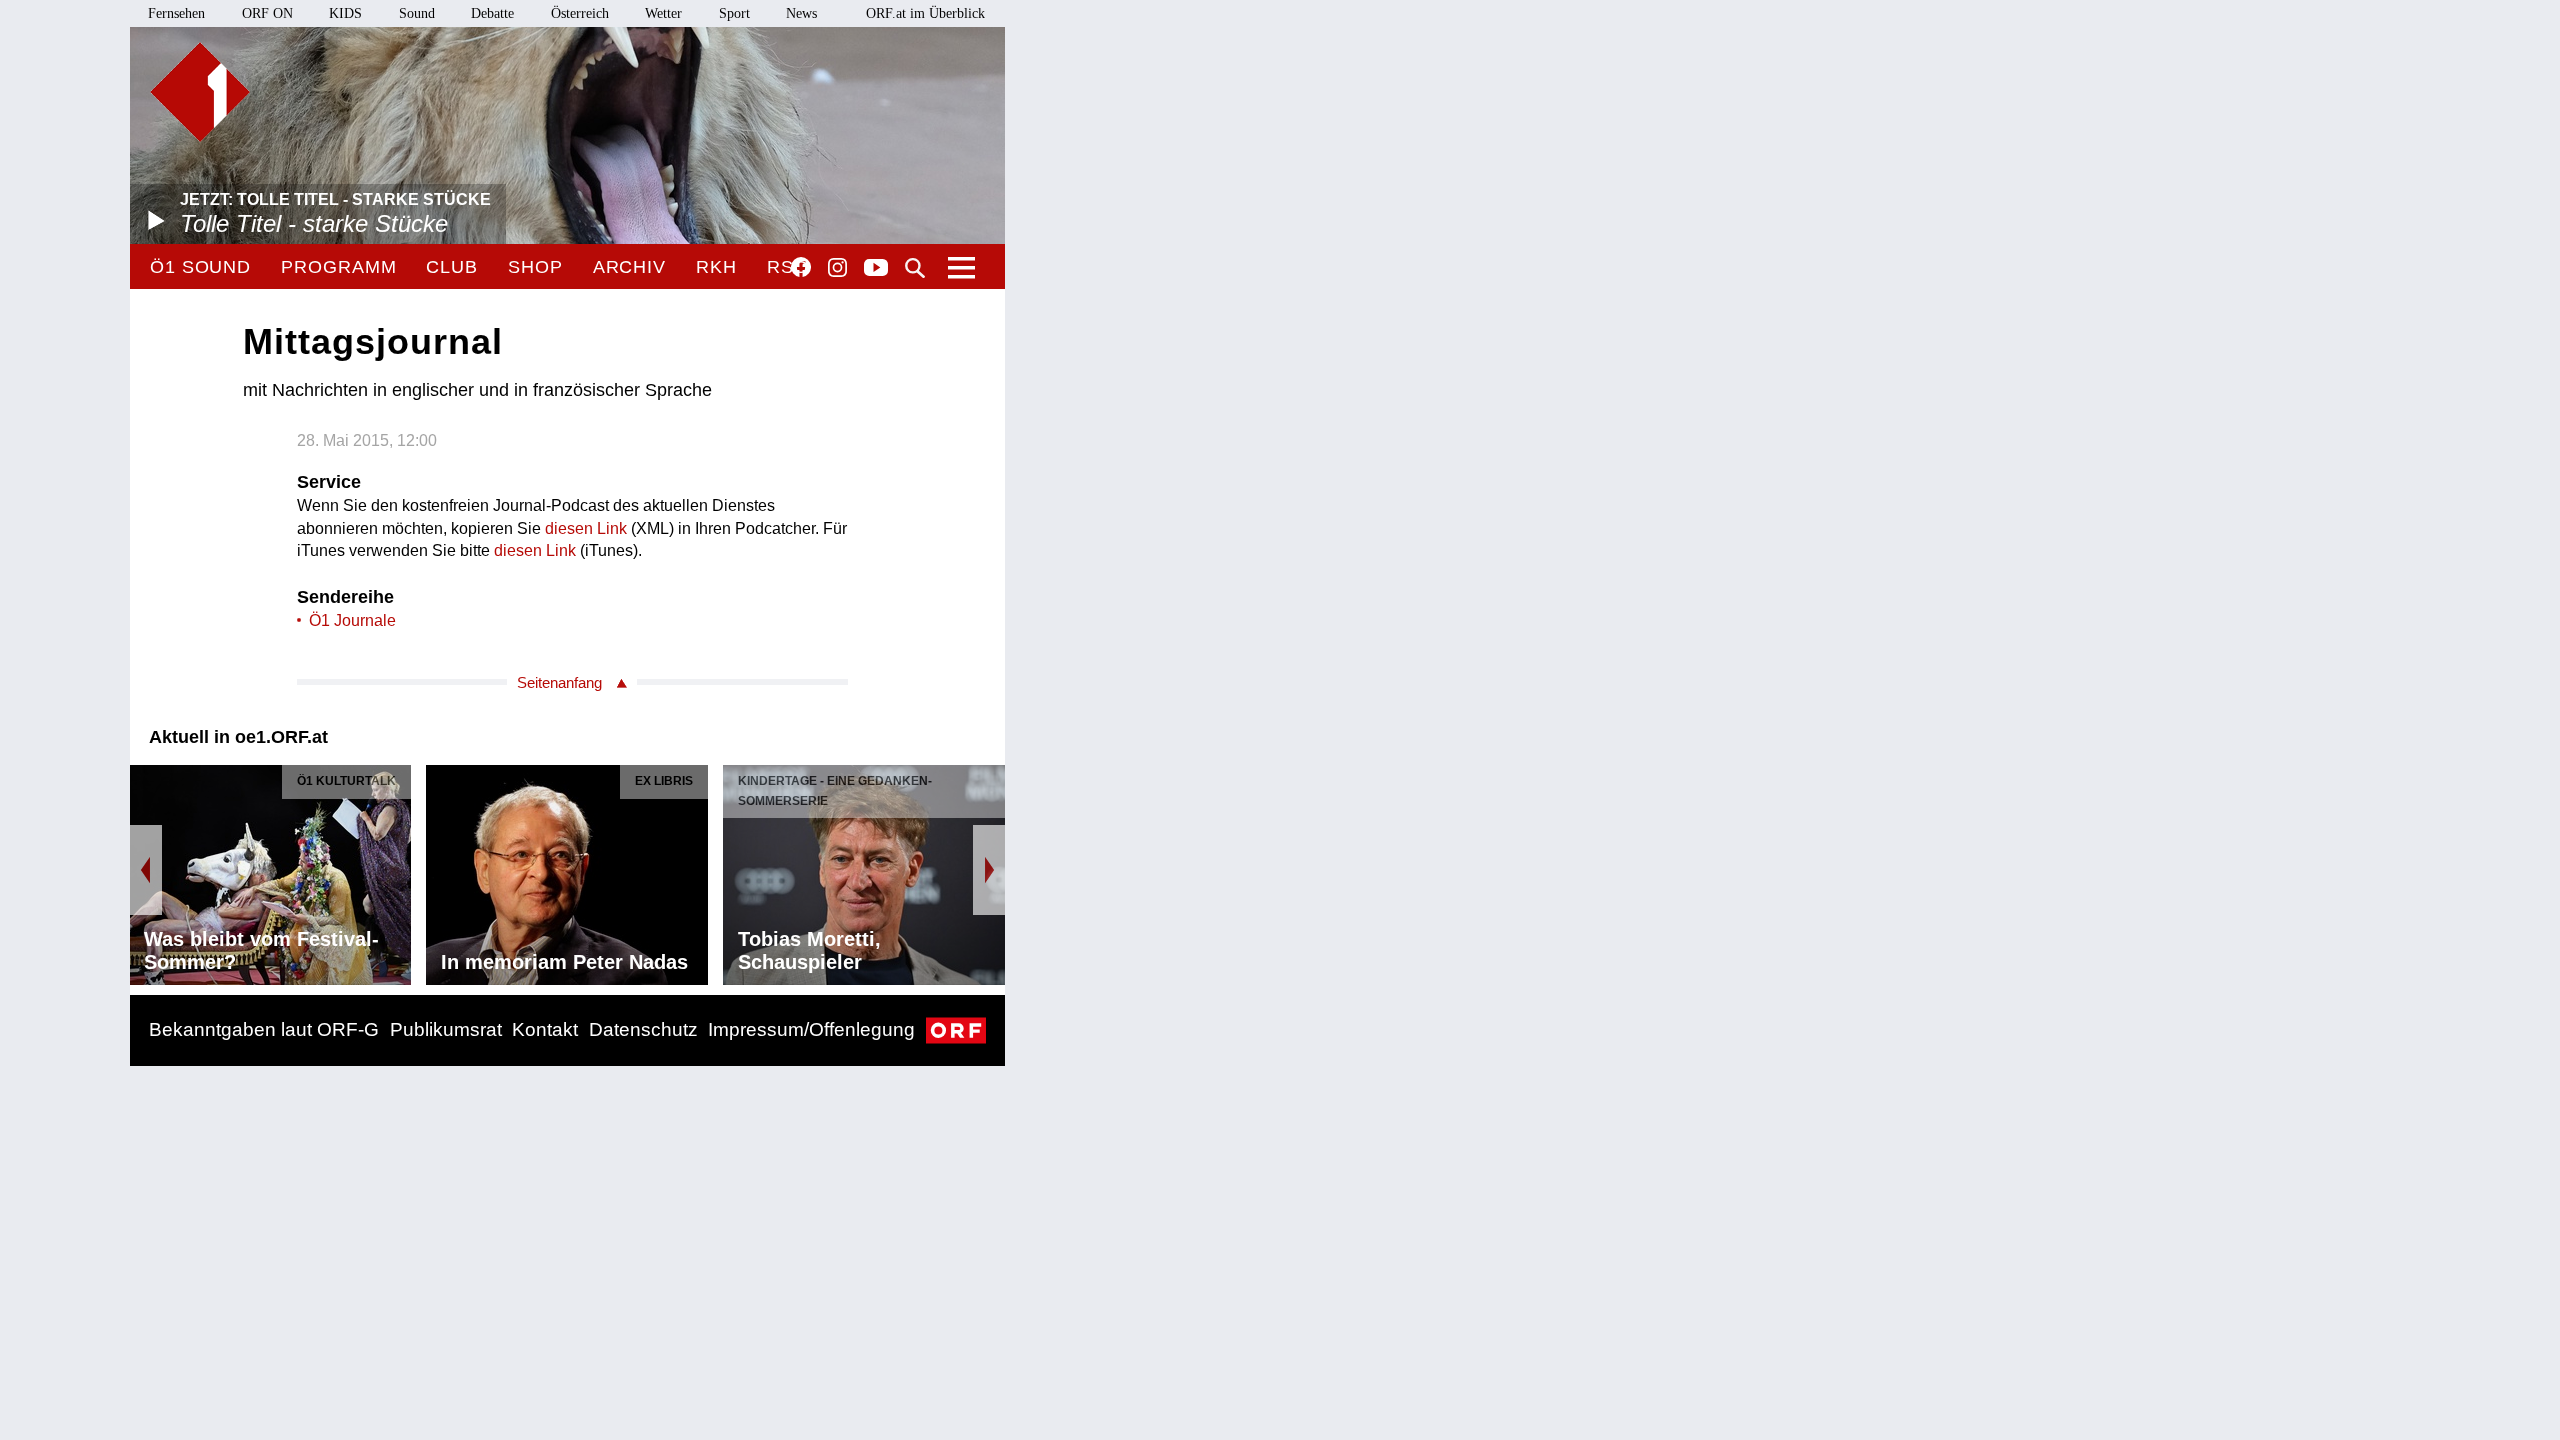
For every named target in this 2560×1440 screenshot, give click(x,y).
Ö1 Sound (200, 267)
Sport (734, 13)
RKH (716, 267)
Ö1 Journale (352, 620)
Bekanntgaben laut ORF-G (264, 1029)
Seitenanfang (559, 682)
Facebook (801, 267)
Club (452, 267)
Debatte (492, 13)
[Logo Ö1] (200, 92)
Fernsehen (176, 13)
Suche (915, 268)
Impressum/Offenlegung (811, 1029)
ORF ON (267, 13)
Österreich (580, 13)
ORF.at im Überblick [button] (925, 13)
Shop (535, 267)
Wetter (663, 13)
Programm (338, 267)
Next (989, 870)
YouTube (876, 269)
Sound (417, 13)
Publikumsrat (446, 1029)
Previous (146, 870)
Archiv (629, 267)
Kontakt (545, 1029)
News (801, 13)
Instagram (837, 268)
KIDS (345, 13)
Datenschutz (643, 1029)
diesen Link (586, 528)
